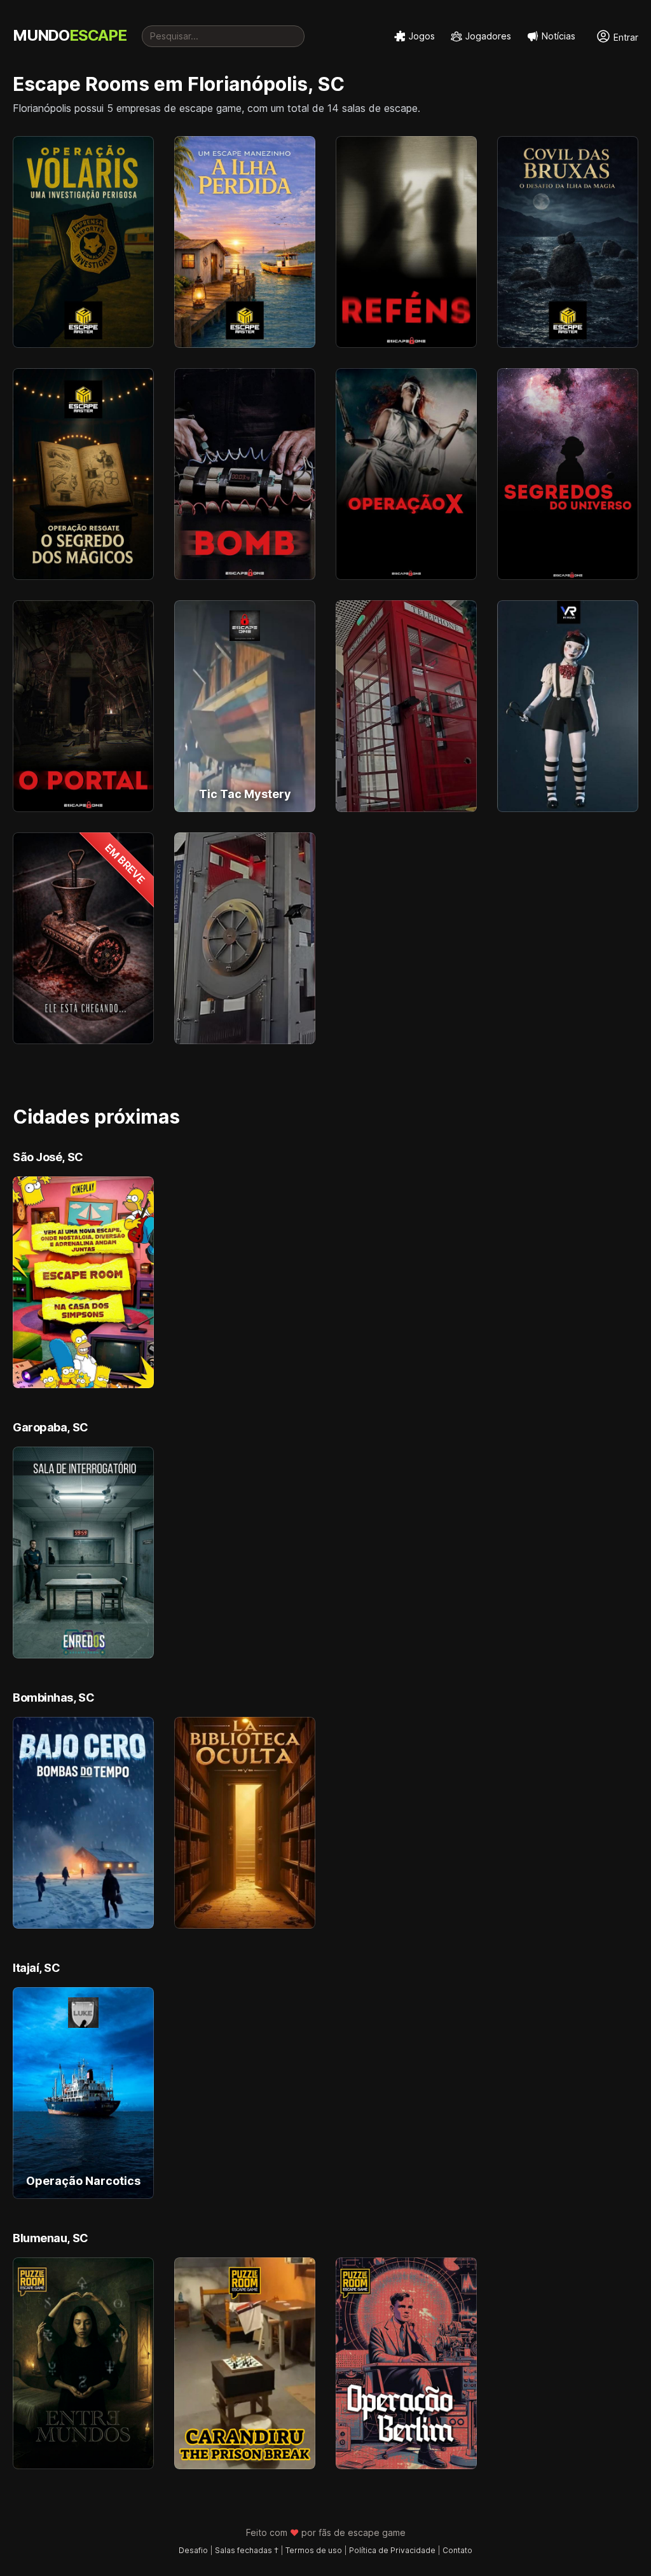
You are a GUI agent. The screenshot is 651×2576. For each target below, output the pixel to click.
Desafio (193, 2550)
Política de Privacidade (392, 2550)
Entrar (625, 37)
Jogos (422, 36)
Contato (457, 2550)
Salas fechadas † (247, 2550)
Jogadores (488, 36)
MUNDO (70, 35)
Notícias (558, 36)
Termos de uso (314, 2550)
